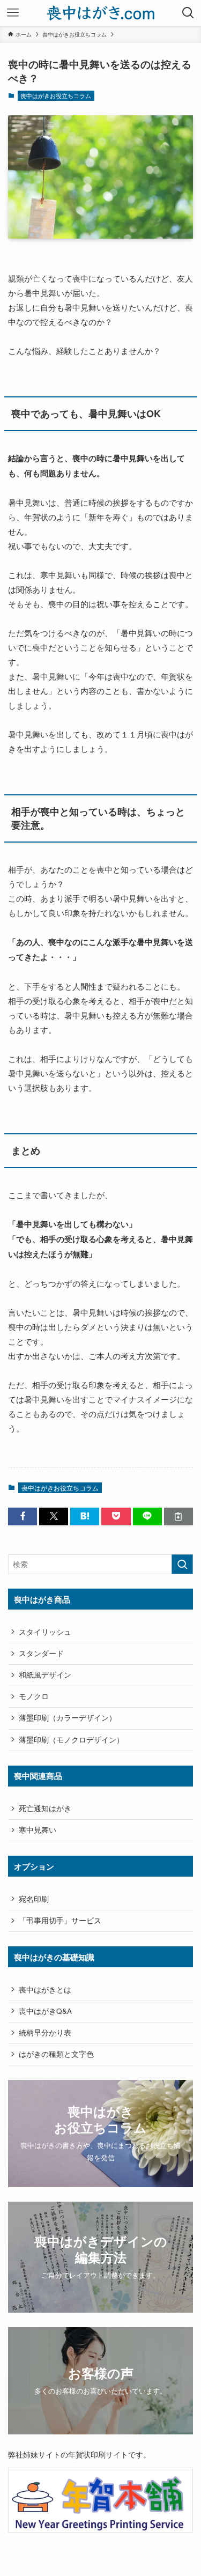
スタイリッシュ (45, 1632)
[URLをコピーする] (178, 1516)
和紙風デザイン (45, 1675)
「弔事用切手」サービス (60, 1920)
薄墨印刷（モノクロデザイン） (71, 1740)
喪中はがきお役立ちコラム (56, 95)
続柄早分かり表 (45, 2032)
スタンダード (41, 1653)
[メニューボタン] (13, 13)
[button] (23, 1516)
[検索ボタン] (188, 13)
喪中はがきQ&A (45, 2011)
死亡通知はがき (45, 1808)
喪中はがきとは (45, 1990)
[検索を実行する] (182, 1564)
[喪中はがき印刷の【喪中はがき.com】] (100, 13)
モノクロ (34, 1696)
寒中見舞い (38, 1830)
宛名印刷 (34, 1899)
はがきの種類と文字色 (56, 2054)
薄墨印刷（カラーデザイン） (68, 1718)
